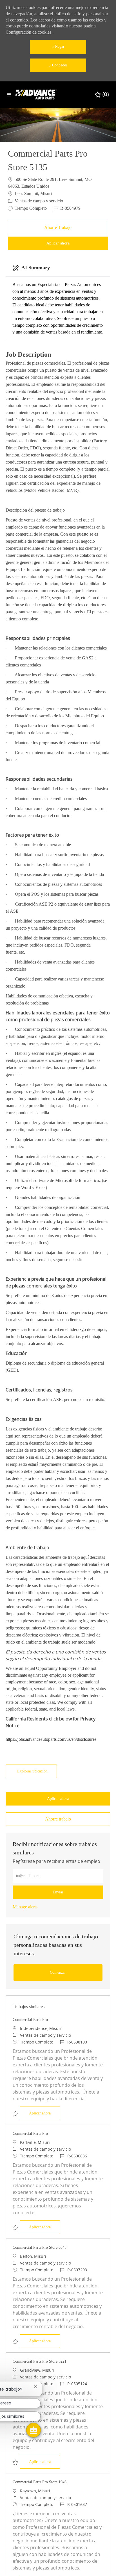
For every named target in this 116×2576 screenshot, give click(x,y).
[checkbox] (58, 228)
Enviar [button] (58, 1892)
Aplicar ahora (44, 2113)
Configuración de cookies (28, 32)
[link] (25, 1907)
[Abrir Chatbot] (34, 2430)
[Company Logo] (37, 94)
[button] (58, 243)
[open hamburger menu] (9, 95)
